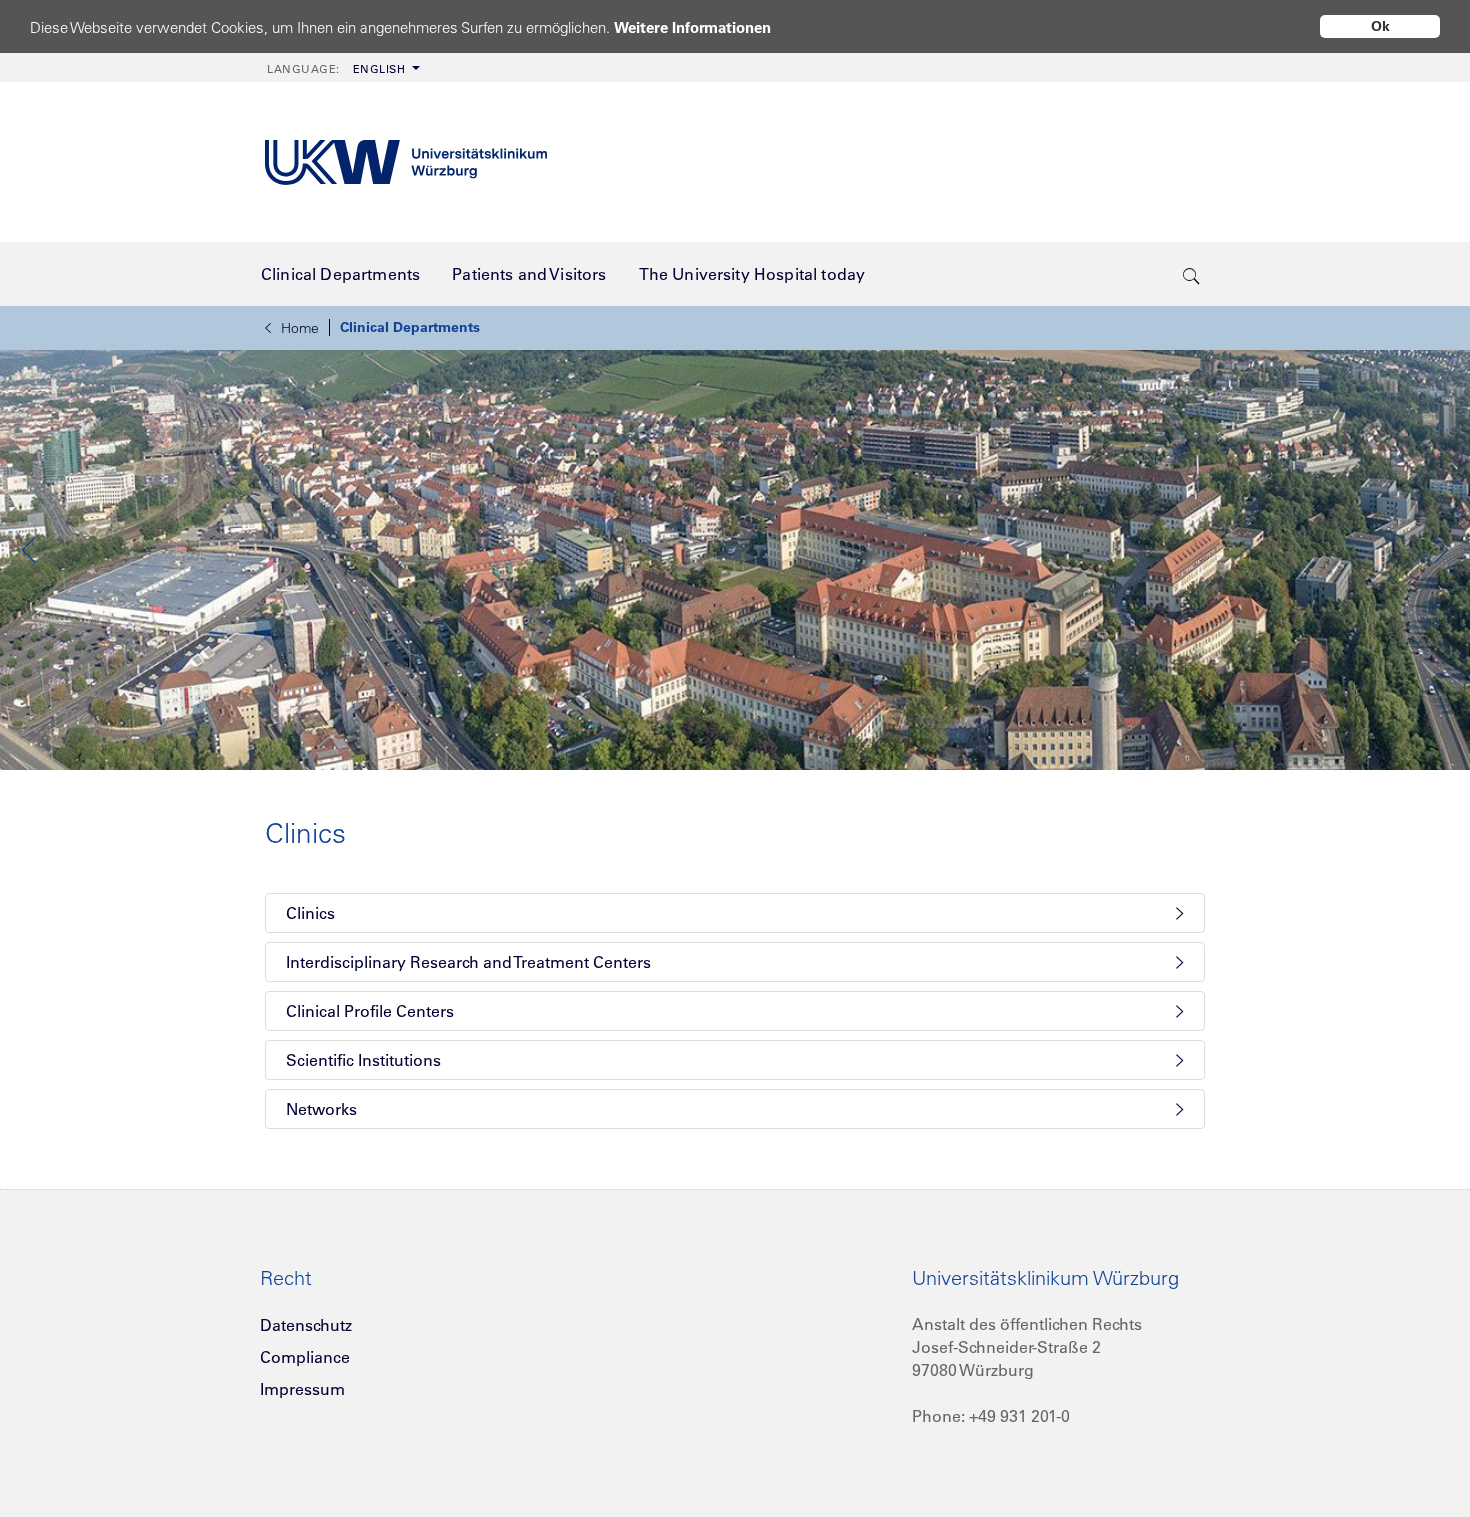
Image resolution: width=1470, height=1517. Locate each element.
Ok (1380, 26)
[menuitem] (341, 67)
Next (1440, 550)
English (336, 69)
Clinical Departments (410, 327)
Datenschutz (306, 1325)
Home (300, 328)
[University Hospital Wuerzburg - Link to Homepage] (406, 162)
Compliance (305, 1357)
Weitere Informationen (692, 27)
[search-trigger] (1191, 274)
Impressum (302, 1389)
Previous (30, 550)
